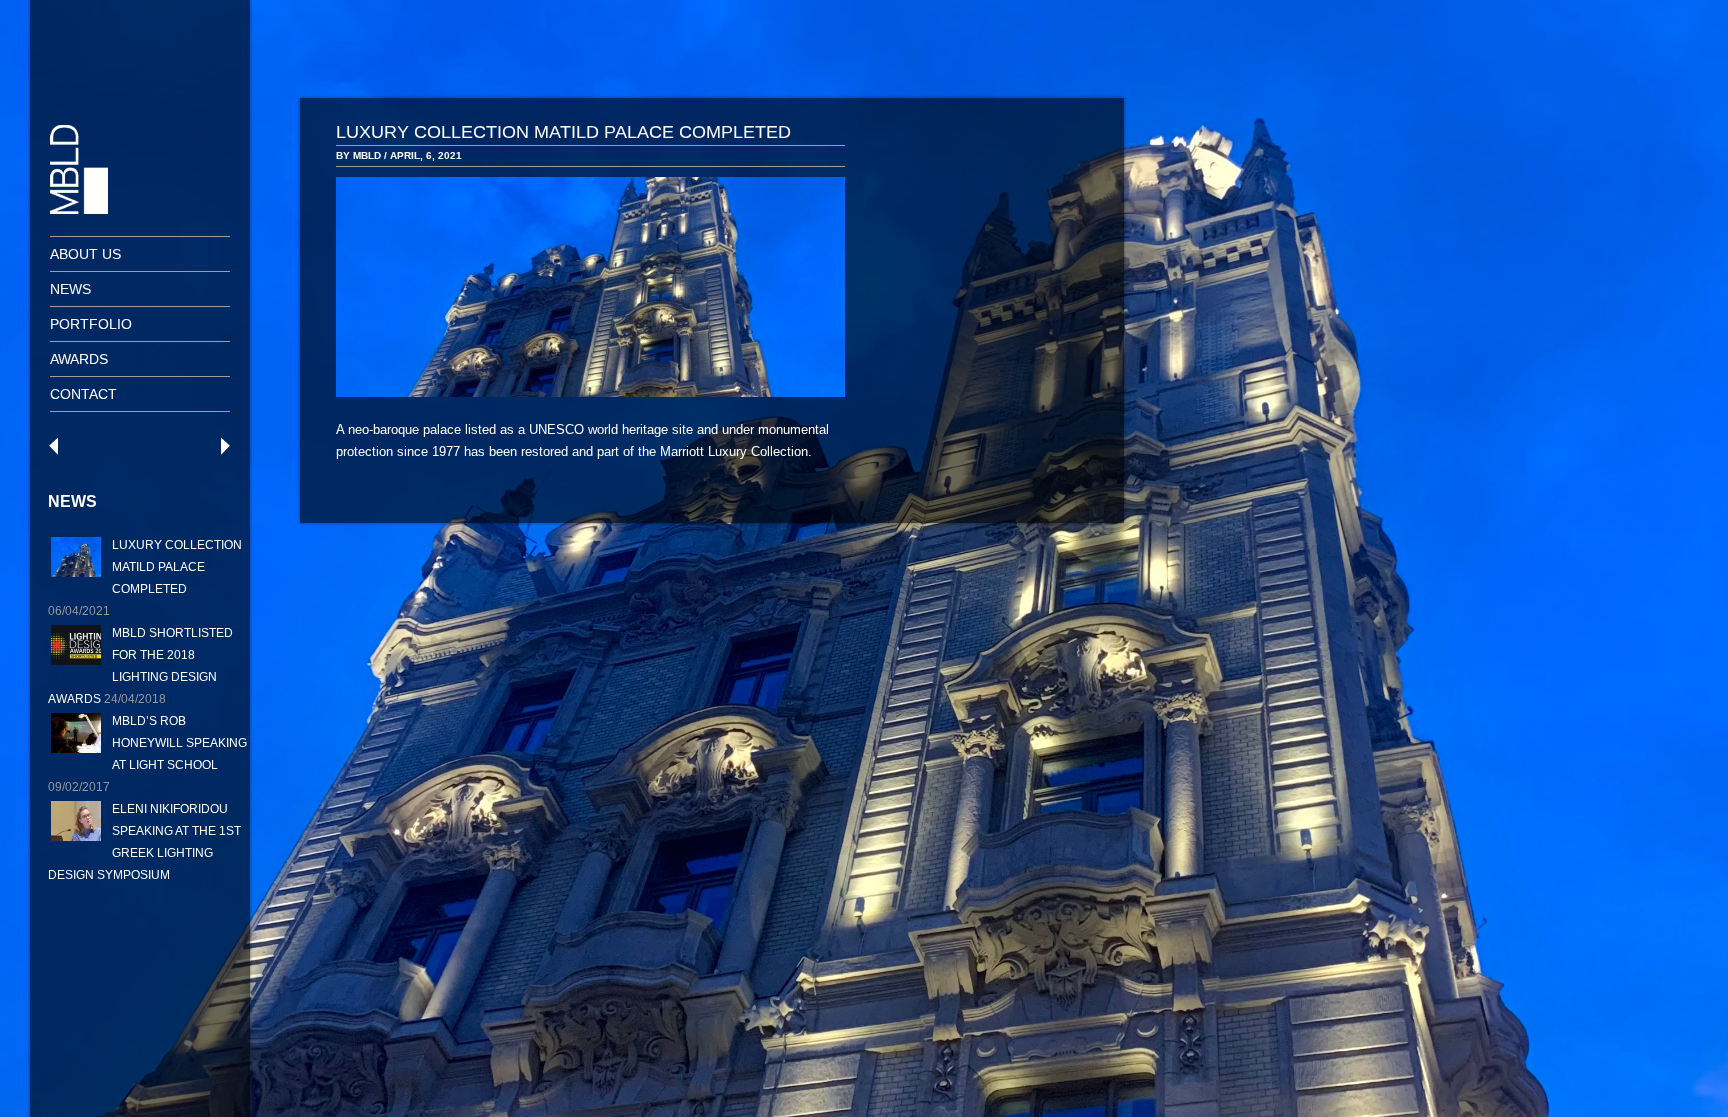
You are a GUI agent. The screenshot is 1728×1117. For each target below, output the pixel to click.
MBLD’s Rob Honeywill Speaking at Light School (179, 743)
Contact (83, 394)
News (70, 289)
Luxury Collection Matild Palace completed (177, 567)
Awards (79, 359)
